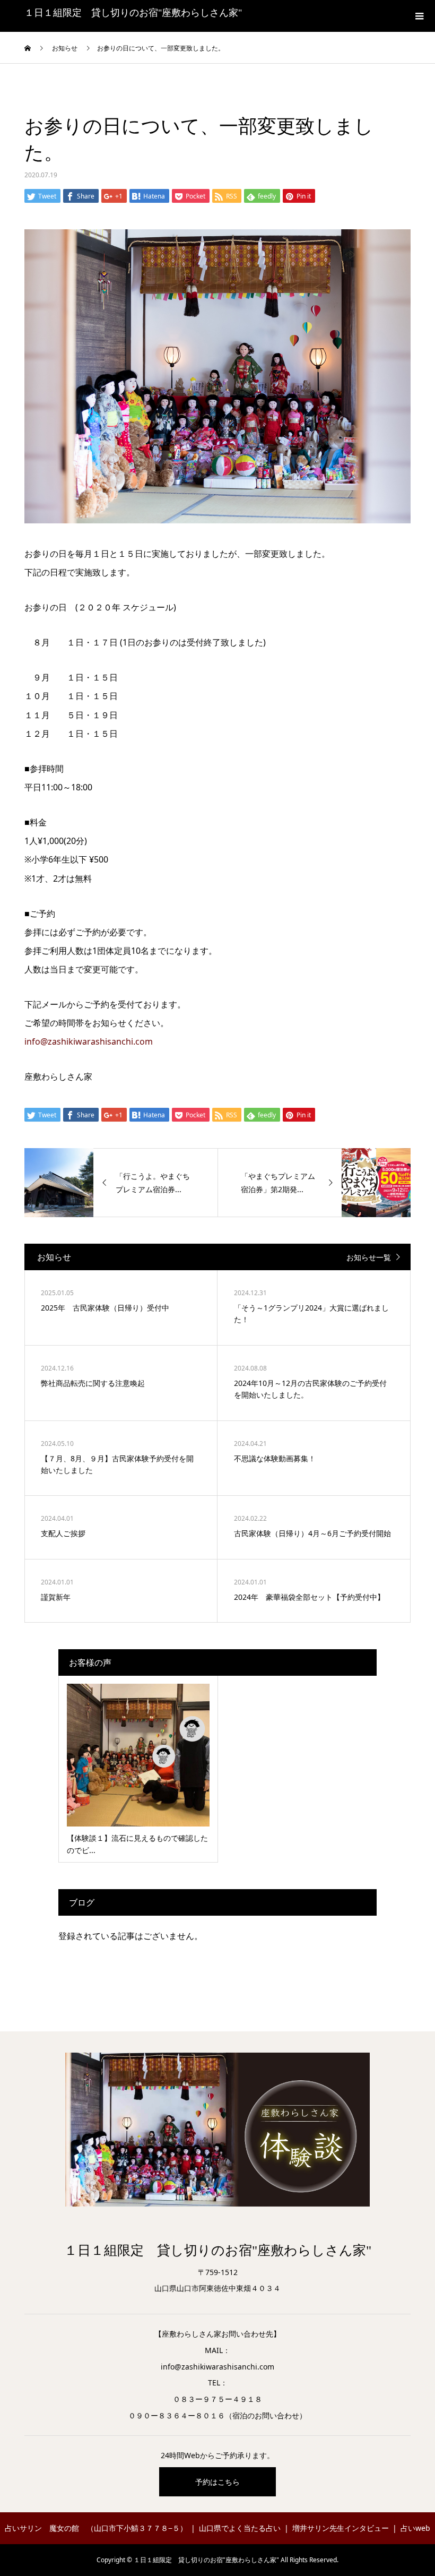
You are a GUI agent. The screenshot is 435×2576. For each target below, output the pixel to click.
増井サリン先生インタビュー (341, 2528)
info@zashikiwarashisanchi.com (89, 1041)
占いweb (415, 2528)
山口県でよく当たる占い (240, 2528)
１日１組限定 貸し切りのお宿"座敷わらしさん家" (133, 13)
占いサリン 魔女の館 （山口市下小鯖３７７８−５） (96, 2528)
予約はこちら (217, 2482)
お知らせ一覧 (369, 1257)
